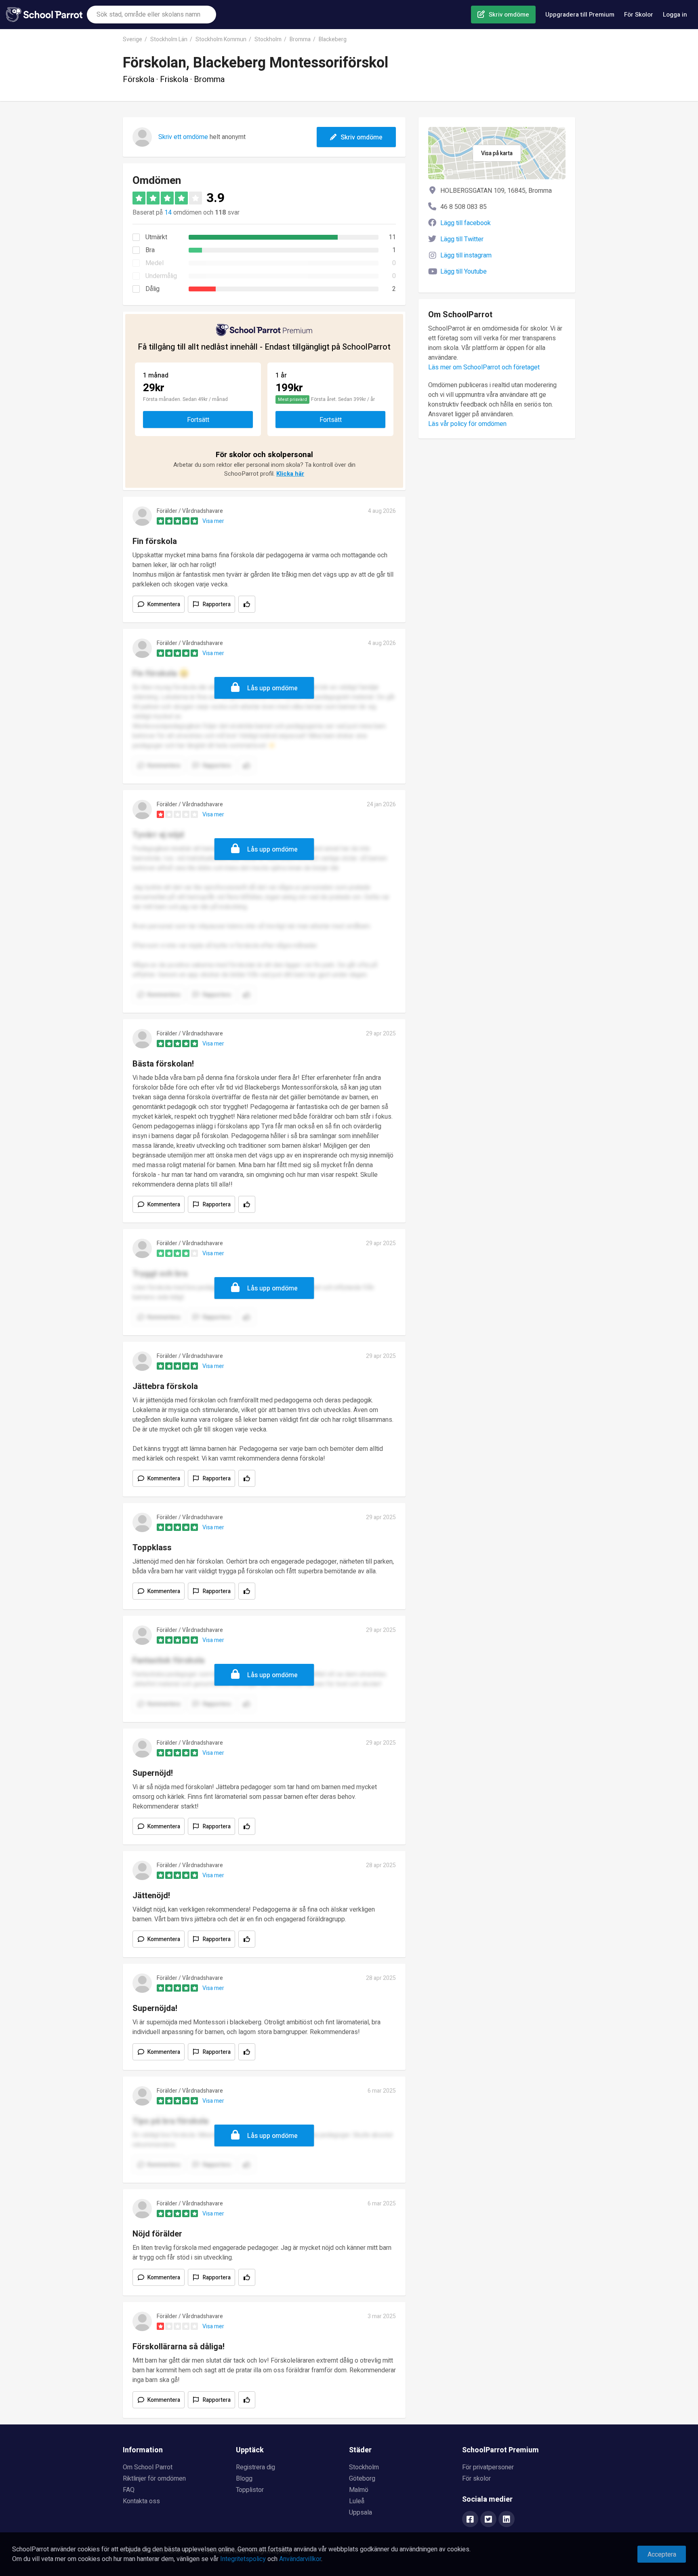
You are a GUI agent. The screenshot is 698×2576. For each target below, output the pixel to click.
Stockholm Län (169, 39)
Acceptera (662, 2555)
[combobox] (151, 15)
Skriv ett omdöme (183, 137)
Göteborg (362, 2479)
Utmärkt (156, 237)
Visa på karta (497, 153)
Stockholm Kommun (221, 39)
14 (168, 213)
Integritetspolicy (243, 2559)
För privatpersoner (488, 2467)
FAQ (129, 2490)
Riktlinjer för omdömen (154, 2479)
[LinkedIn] (507, 2520)
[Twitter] (488, 2520)
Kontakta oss (141, 2501)
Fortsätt (198, 420)
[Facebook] (470, 2520)
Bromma (300, 39)
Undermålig (161, 276)
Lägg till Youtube (464, 272)
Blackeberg (333, 39)
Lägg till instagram (466, 255)
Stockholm (268, 39)
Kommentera (164, 604)
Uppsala (361, 2513)
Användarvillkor (300, 2559)
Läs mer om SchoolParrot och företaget (484, 367)
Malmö (359, 2490)
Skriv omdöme (509, 15)
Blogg (244, 2479)
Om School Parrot (148, 2467)
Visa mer (213, 521)
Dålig (152, 289)
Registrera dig (255, 2467)
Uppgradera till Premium (580, 15)
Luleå (357, 2501)
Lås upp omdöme (272, 688)
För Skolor (639, 15)
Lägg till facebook (466, 223)
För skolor (476, 2479)
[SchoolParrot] (46, 15)
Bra (150, 250)
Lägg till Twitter (462, 239)
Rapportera (217, 604)
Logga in (675, 15)
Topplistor (250, 2490)
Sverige (132, 39)
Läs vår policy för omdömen (467, 424)
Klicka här (290, 474)
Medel (155, 263)
